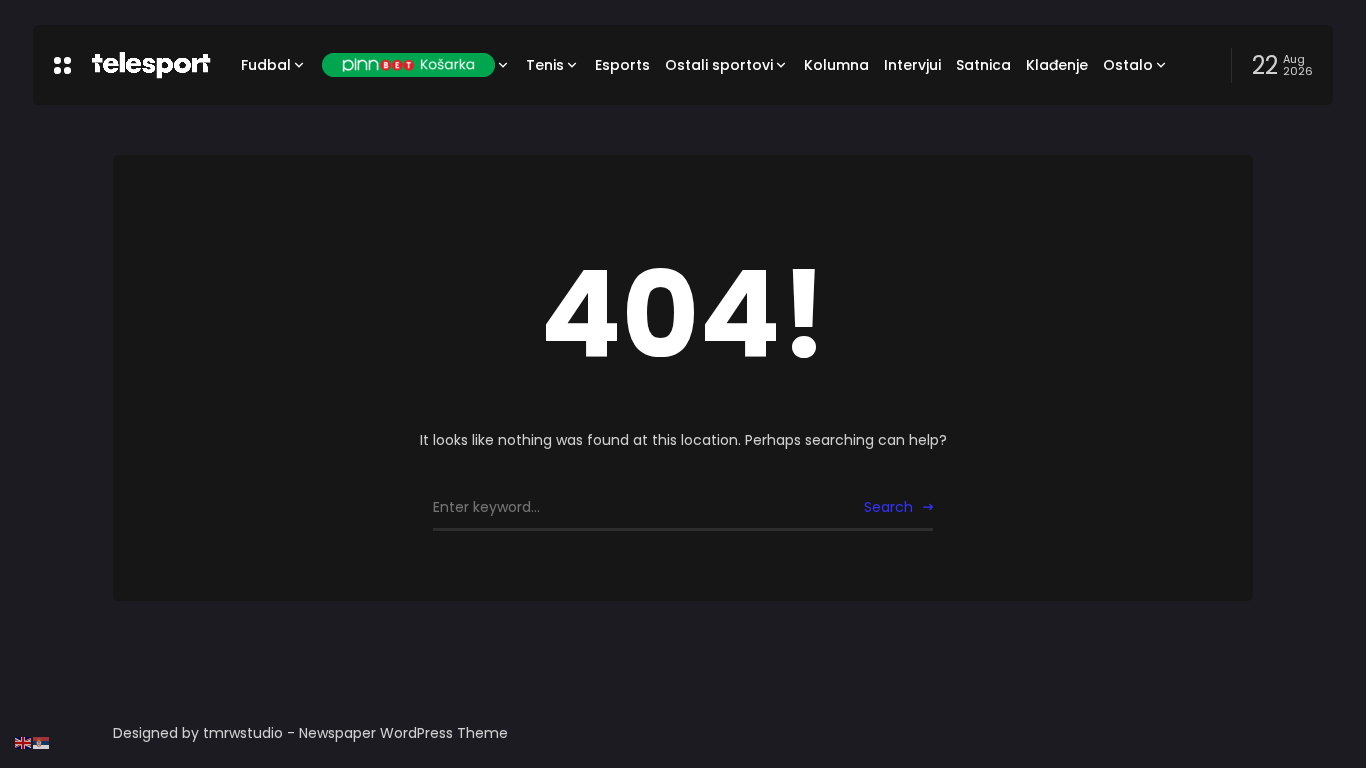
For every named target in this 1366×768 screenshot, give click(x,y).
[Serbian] (42, 742)
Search (888, 507)
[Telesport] (151, 65)
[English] (24, 742)
